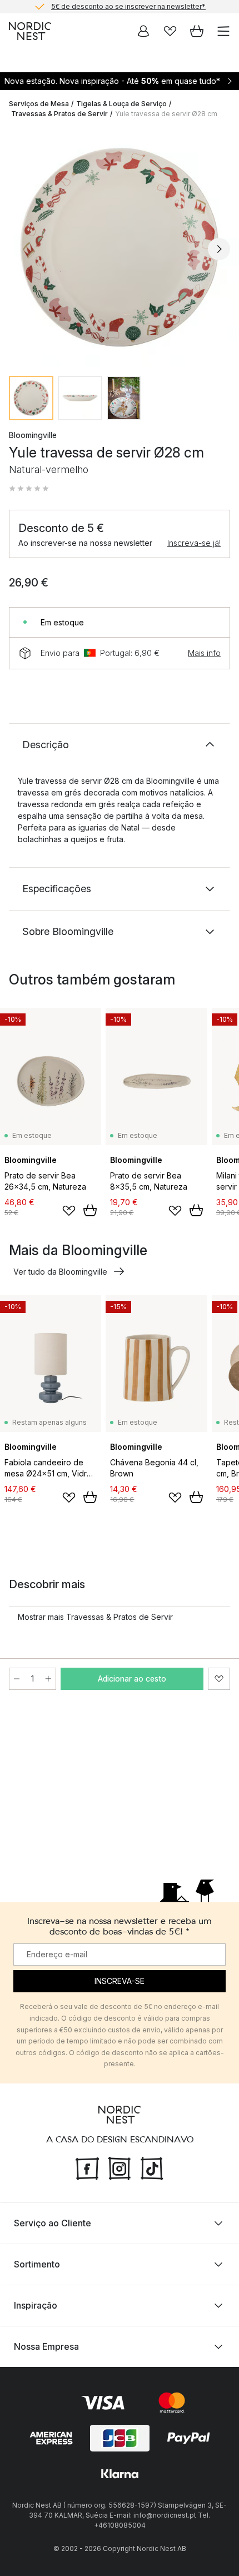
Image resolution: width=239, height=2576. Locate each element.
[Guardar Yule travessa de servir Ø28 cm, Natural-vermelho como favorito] (219, 1679)
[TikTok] (152, 2167)
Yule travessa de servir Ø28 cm (166, 114)
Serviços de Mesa (39, 104)
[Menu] (223, 31)
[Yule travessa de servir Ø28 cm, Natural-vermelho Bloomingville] (120, 247)
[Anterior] (20, 249)
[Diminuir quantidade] (17, 1679)
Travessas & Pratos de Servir (59, 114)
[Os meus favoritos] (170, 31)
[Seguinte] (219, 249)
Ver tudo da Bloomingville (60, 1272)
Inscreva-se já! (194, 543)
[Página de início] (30, 31)
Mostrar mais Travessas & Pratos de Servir (95, 1617)
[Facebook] (87, 2167)
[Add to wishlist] (69, 1211)
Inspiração (36, 2305)
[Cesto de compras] (197, 31)
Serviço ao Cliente (53, 2223)
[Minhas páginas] (143, 31)
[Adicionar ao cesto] (90, 1210)
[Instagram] (120, 2167)
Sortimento (37, 2264)
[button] (29, 489)
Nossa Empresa (46, 2346)
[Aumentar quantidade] (48, 1679)
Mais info (204, 653)
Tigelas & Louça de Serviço (121, 104)
